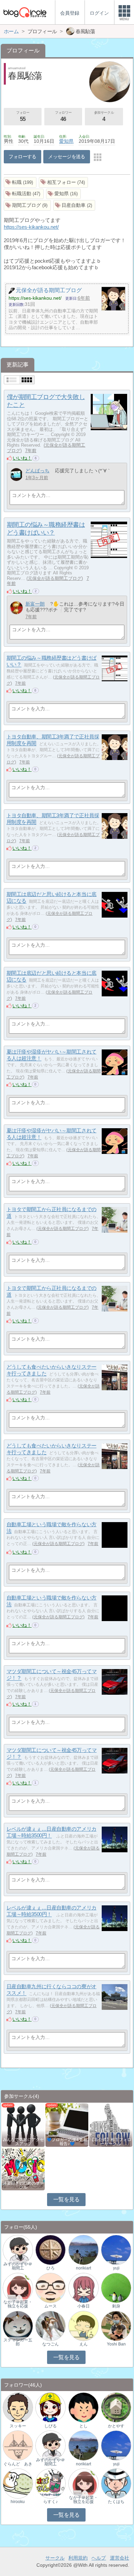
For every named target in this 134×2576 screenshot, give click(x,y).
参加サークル (104, 116)
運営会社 (120, 2558)
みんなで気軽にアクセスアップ (23, 2142)
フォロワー (63, 116)
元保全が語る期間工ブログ (55, 578)
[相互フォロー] (64, 182)
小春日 (83, 2306)
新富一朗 (35, 604)
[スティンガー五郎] (18, 2325)
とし (83, 2426)
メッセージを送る (66, 157)
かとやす (116, 2426)
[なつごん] (51, 2325)
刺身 (116, 2306)
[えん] (83, 2325)
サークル (55, 2558)
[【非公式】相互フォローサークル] (110, 2124)
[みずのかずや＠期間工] (18, 2249)
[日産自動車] (74, 205)
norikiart (83, 2268)
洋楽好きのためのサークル (23, 2185)
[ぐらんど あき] (18, 2445)
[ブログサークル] (25, 12)
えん (83, 2344)
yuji (116, 2268)
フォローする (23, 157)
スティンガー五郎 (18, 2342)
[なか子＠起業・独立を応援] (18, 2287)
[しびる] (51, 2407)
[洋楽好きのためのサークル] (23, 2168)
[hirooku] (18, 2483)
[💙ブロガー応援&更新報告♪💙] (67, 2124)
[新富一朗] (16, 608)
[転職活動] (24, 194)
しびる (51, 2426)
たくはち (116, 2502)
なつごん (51, 2344)
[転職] (20, 182)
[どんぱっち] (16, 475)
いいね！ (22, 458)
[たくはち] (116, 2483)
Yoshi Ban (116, 2344)
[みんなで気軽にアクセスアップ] (23, 2124)
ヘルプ (99, 2558)
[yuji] (116, 2249)
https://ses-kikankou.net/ (31, 227)
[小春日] (83, 2287)
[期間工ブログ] (27, 205)
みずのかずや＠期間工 (18, 2266)
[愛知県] (64, 194)
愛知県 (66, 141)
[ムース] (51, 2287)
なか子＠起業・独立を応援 (18, 2304)
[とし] (83, 2407)
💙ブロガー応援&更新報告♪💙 (67, 2142)
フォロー (23, 116)
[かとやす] (116, 2407)
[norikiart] (83, 2249)
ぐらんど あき (18, 2464)
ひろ (51, 2268)
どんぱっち (37, 471)
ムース (51, 2306)
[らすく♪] (51, 2483)
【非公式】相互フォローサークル (111, 2142)
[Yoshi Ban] (116, 2325)
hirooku (18, 2502)
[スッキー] (18, 2407)
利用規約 (78, 2558)
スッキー (18, 2426)
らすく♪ (51, 2502)
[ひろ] (51, 2249)
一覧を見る (66, 2199)
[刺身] (116, 2287)
